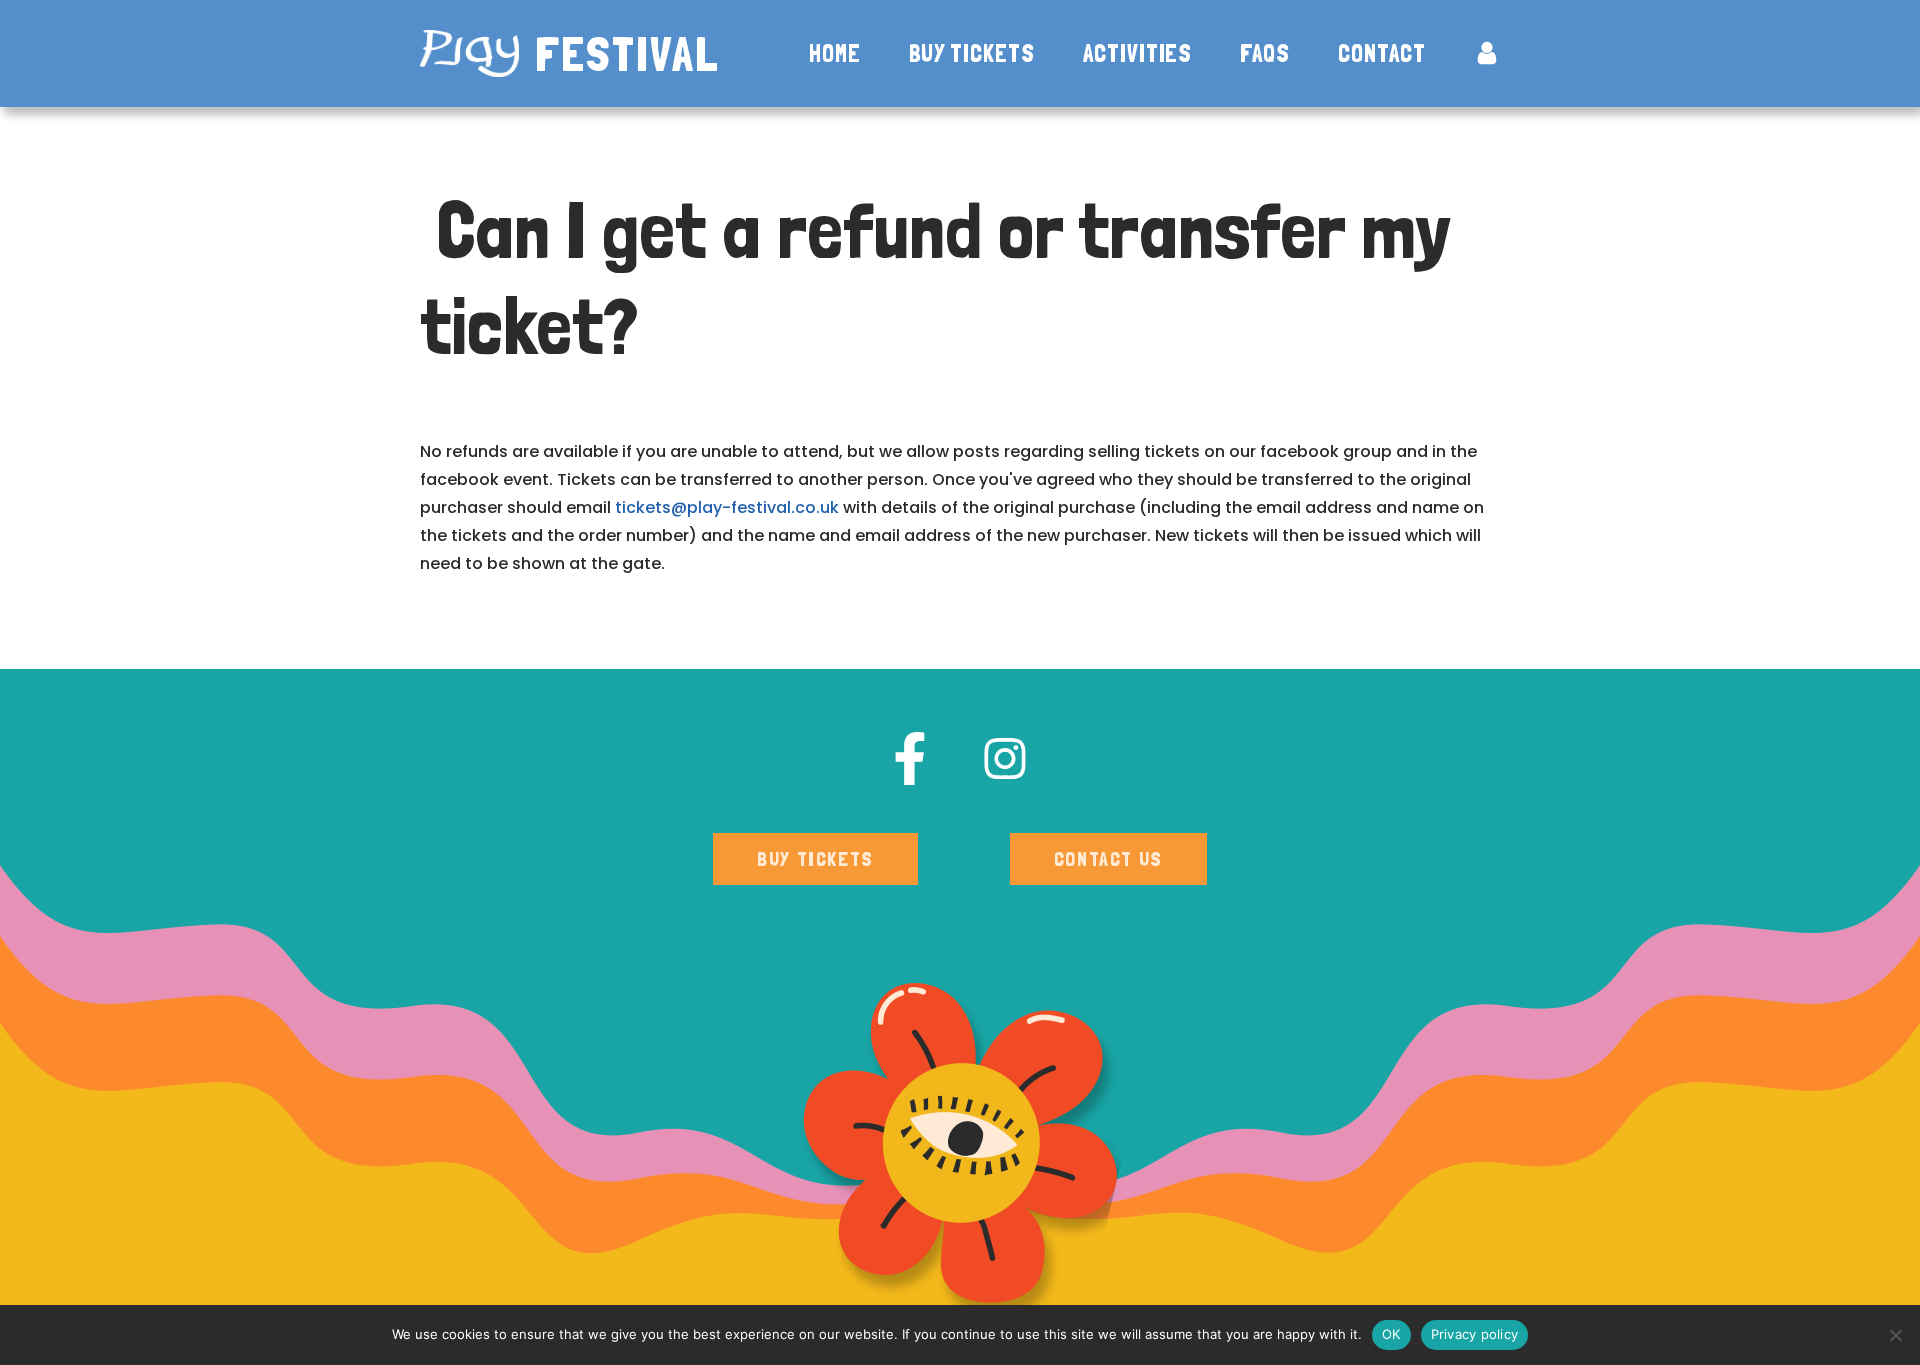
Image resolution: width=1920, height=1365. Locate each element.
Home (835, 54)
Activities (1138, 54)
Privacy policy (1475, 1334)
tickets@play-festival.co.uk (727, 507)
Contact (1382, 54)
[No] (1895, 1335)
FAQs (1265, 54)
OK (1391, 1334)
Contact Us (1108, 859)
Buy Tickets (972, 54)
